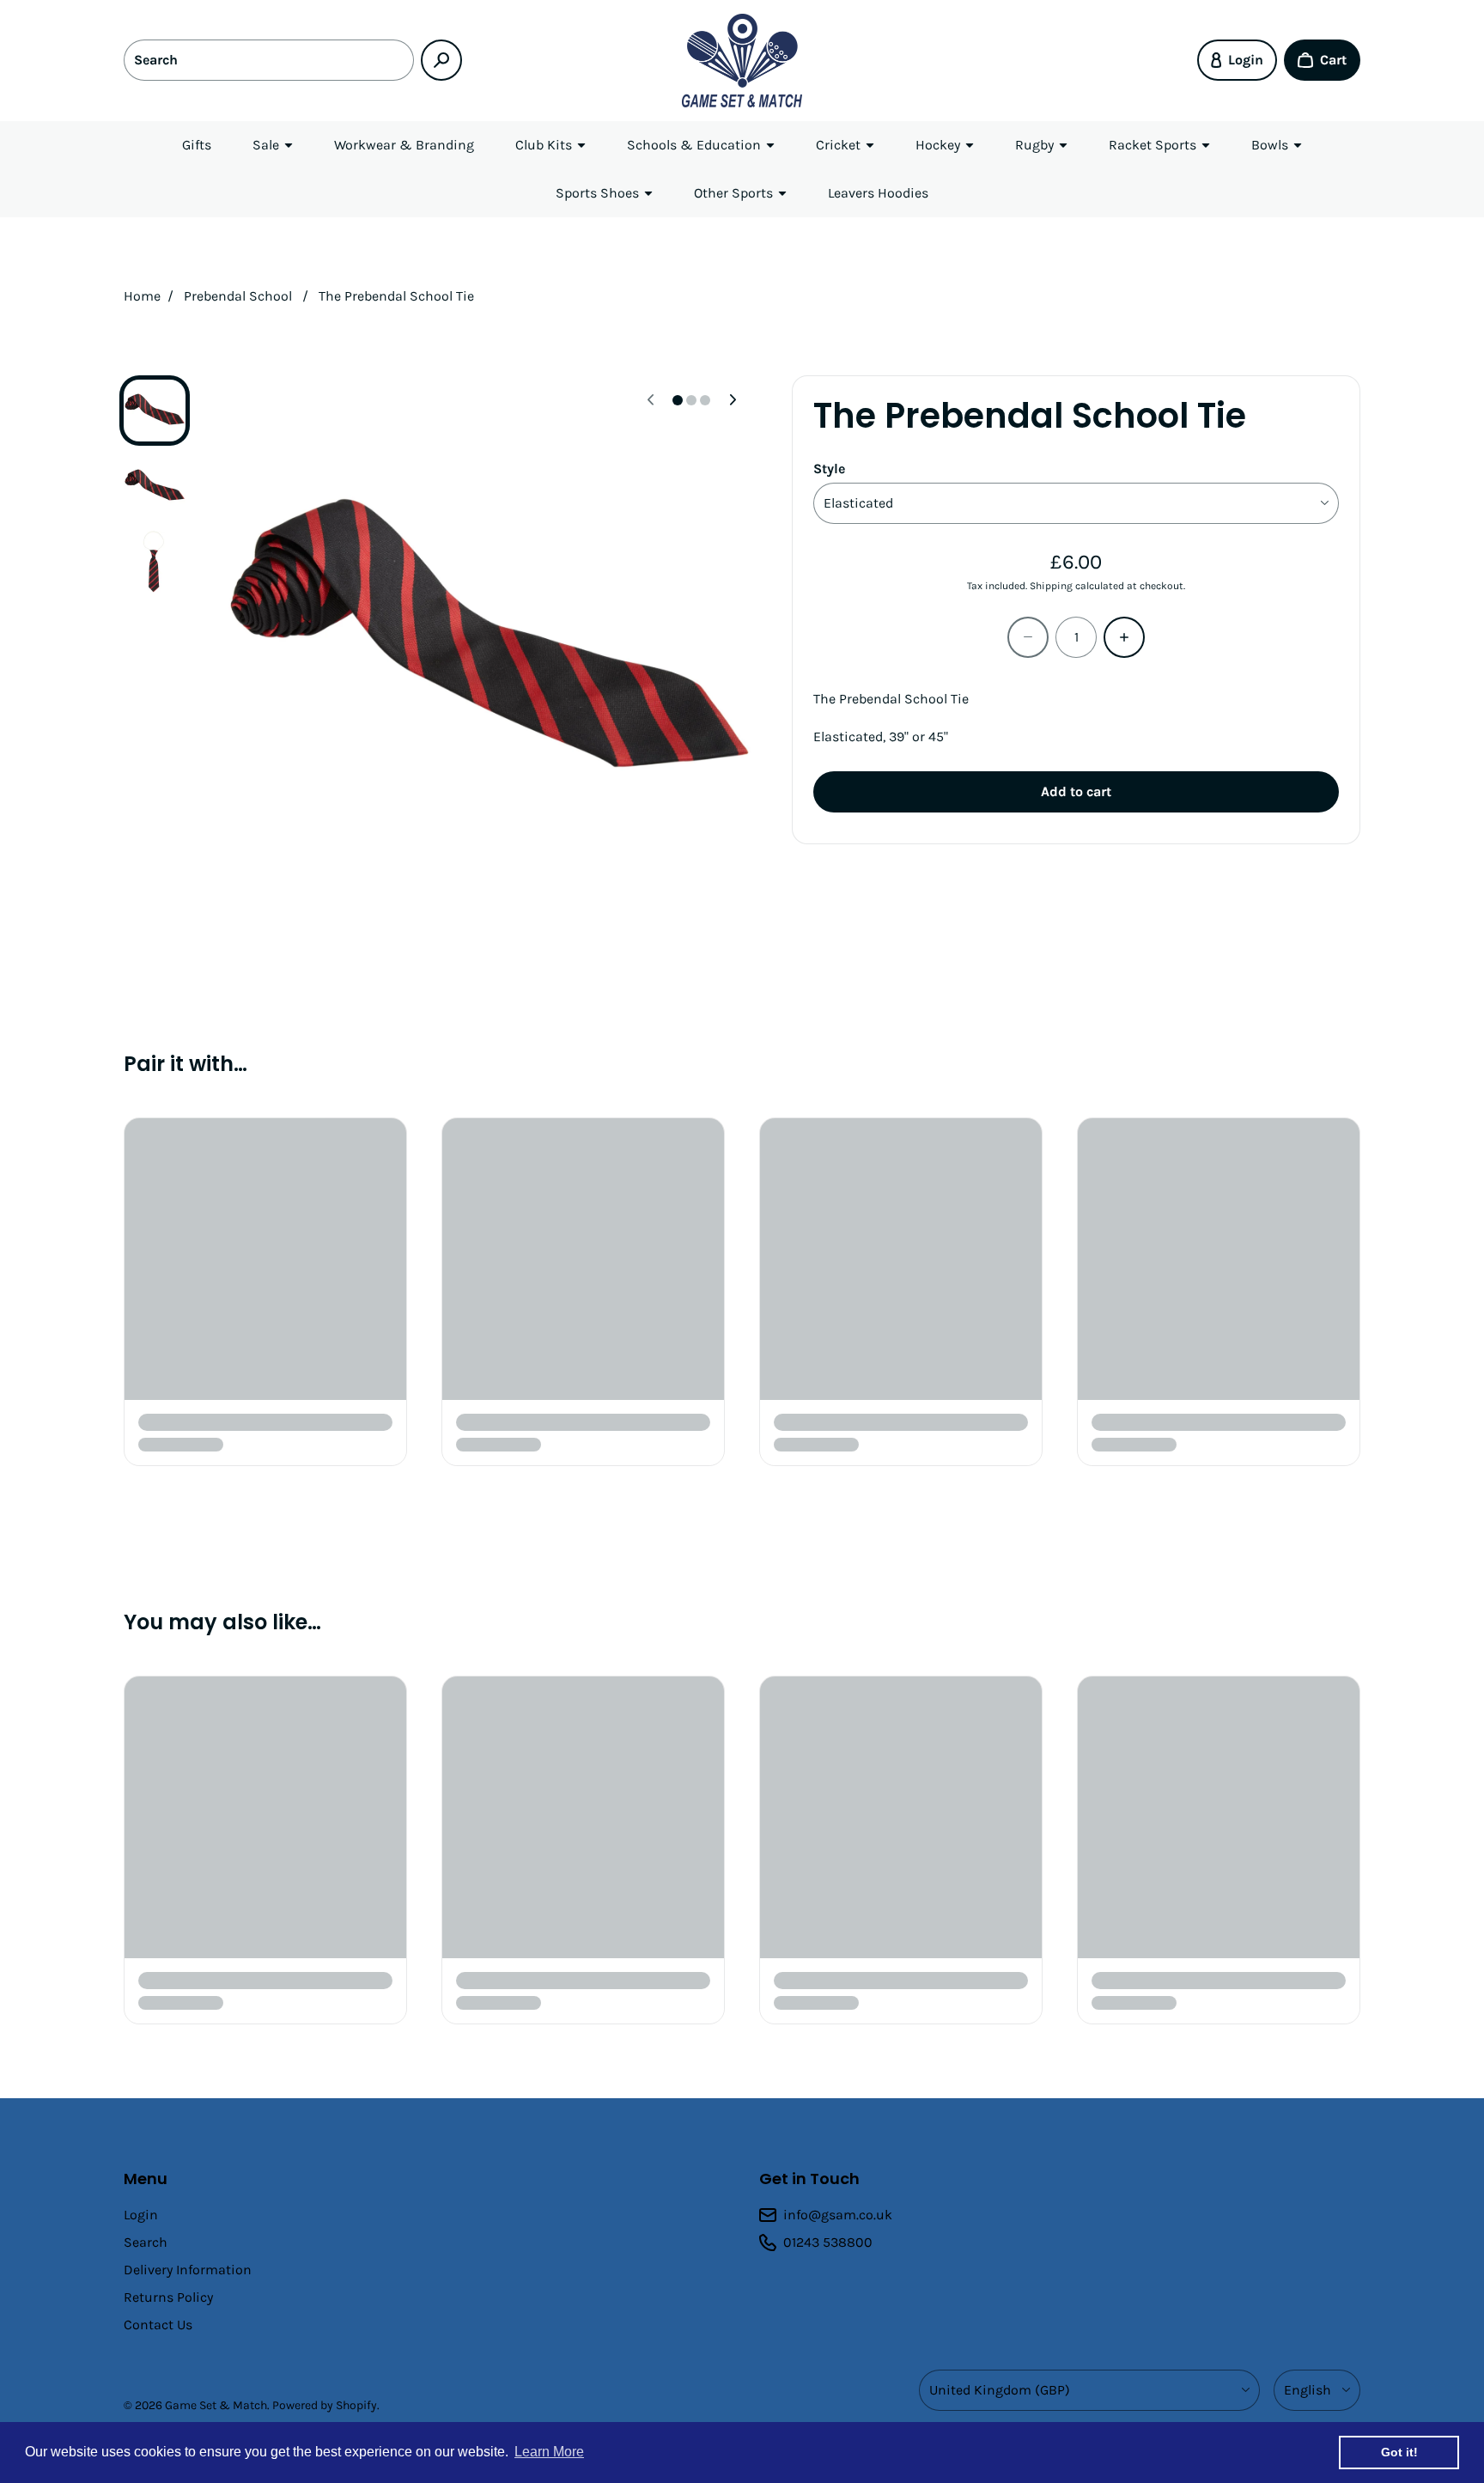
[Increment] (1124, 637)
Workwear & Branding (404, 145)
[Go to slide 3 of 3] (155, 562)
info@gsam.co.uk (838, 2215)
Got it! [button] (1399, 2452)
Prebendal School (238, 296)
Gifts (197, 145)
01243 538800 (828, 2242)
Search (146, 2242)
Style (829, 469)
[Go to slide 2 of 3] (155, 486)
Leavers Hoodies (878, 193)
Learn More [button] (549, 2452)
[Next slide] (733, 400)
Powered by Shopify (325, 2405)
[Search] (441, 60)
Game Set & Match (216, 2405)
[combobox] (269, 60)
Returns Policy (168, 2297)
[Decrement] (1028, 637)
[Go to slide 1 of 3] (155, 411)
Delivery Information (188, 2270)
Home (142, 296)
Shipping (1051, 586)
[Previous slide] (650, 400)
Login (141, 2215)
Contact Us (158, 2325)
